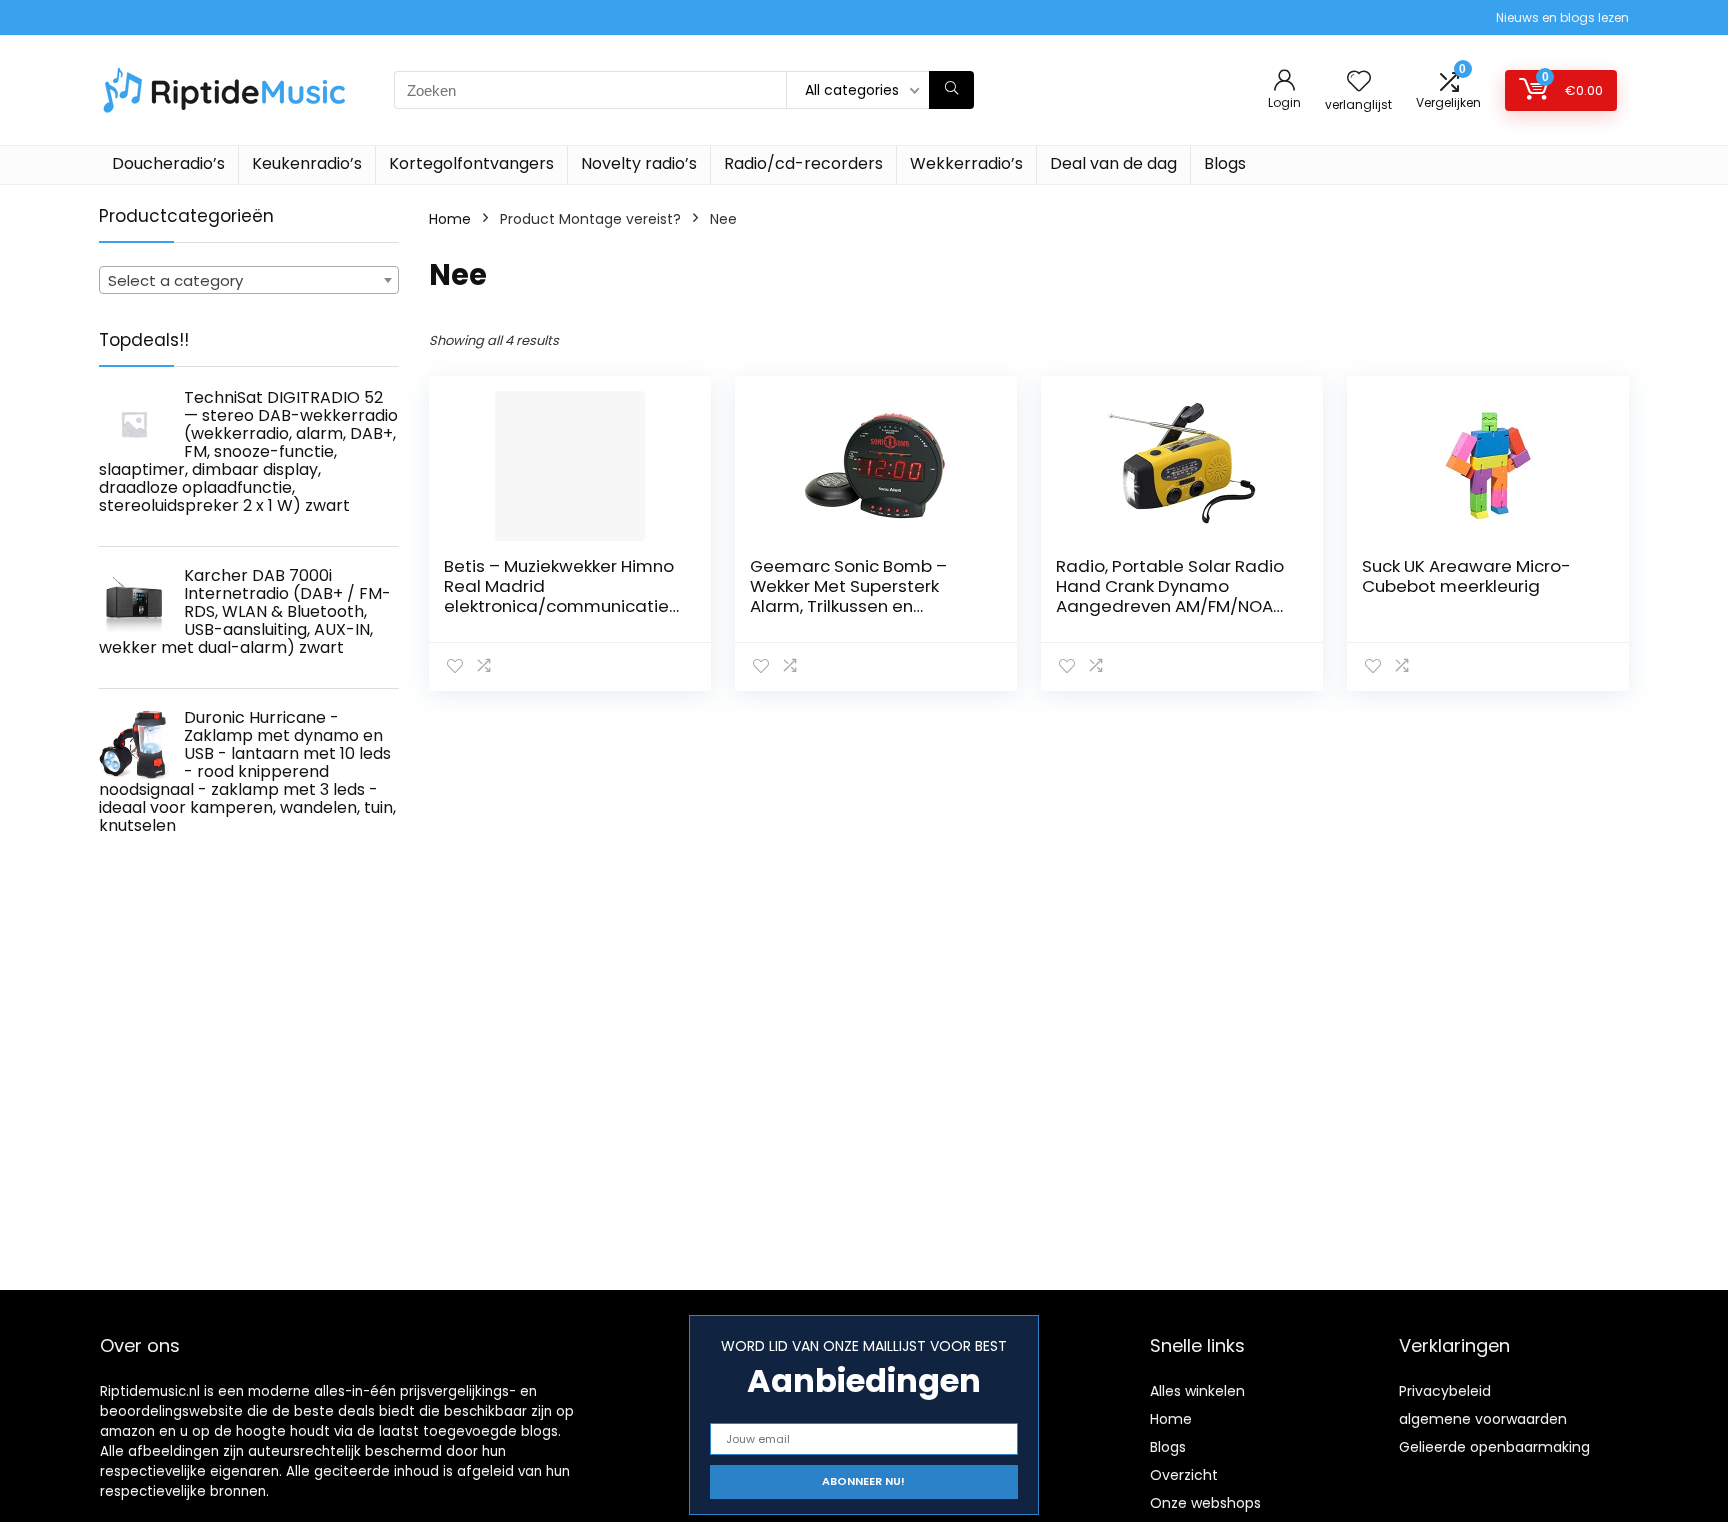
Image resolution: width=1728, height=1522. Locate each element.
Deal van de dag (1113, 163)
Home (450, 219)
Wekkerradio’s (966, 163)
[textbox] (249, 281)
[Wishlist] (1359, 82)
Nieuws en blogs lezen (1562, 17)
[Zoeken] (951, 90)
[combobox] (249, 280)
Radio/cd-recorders (803, 163)
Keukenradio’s (307, 163)
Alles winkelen (1197, 1391)
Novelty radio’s (639, 163)
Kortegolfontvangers (471, 163)
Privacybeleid (1445, 1391)
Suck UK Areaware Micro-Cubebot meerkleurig (1466, 576)
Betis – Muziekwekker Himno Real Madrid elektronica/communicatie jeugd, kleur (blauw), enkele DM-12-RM (559, 606)
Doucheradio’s (168, 163)
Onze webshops (1205, 1503)
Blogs (1225, 163)
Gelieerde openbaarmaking (1494, 1447)
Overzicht (1184, 1475)
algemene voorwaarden (1483, 1419)
